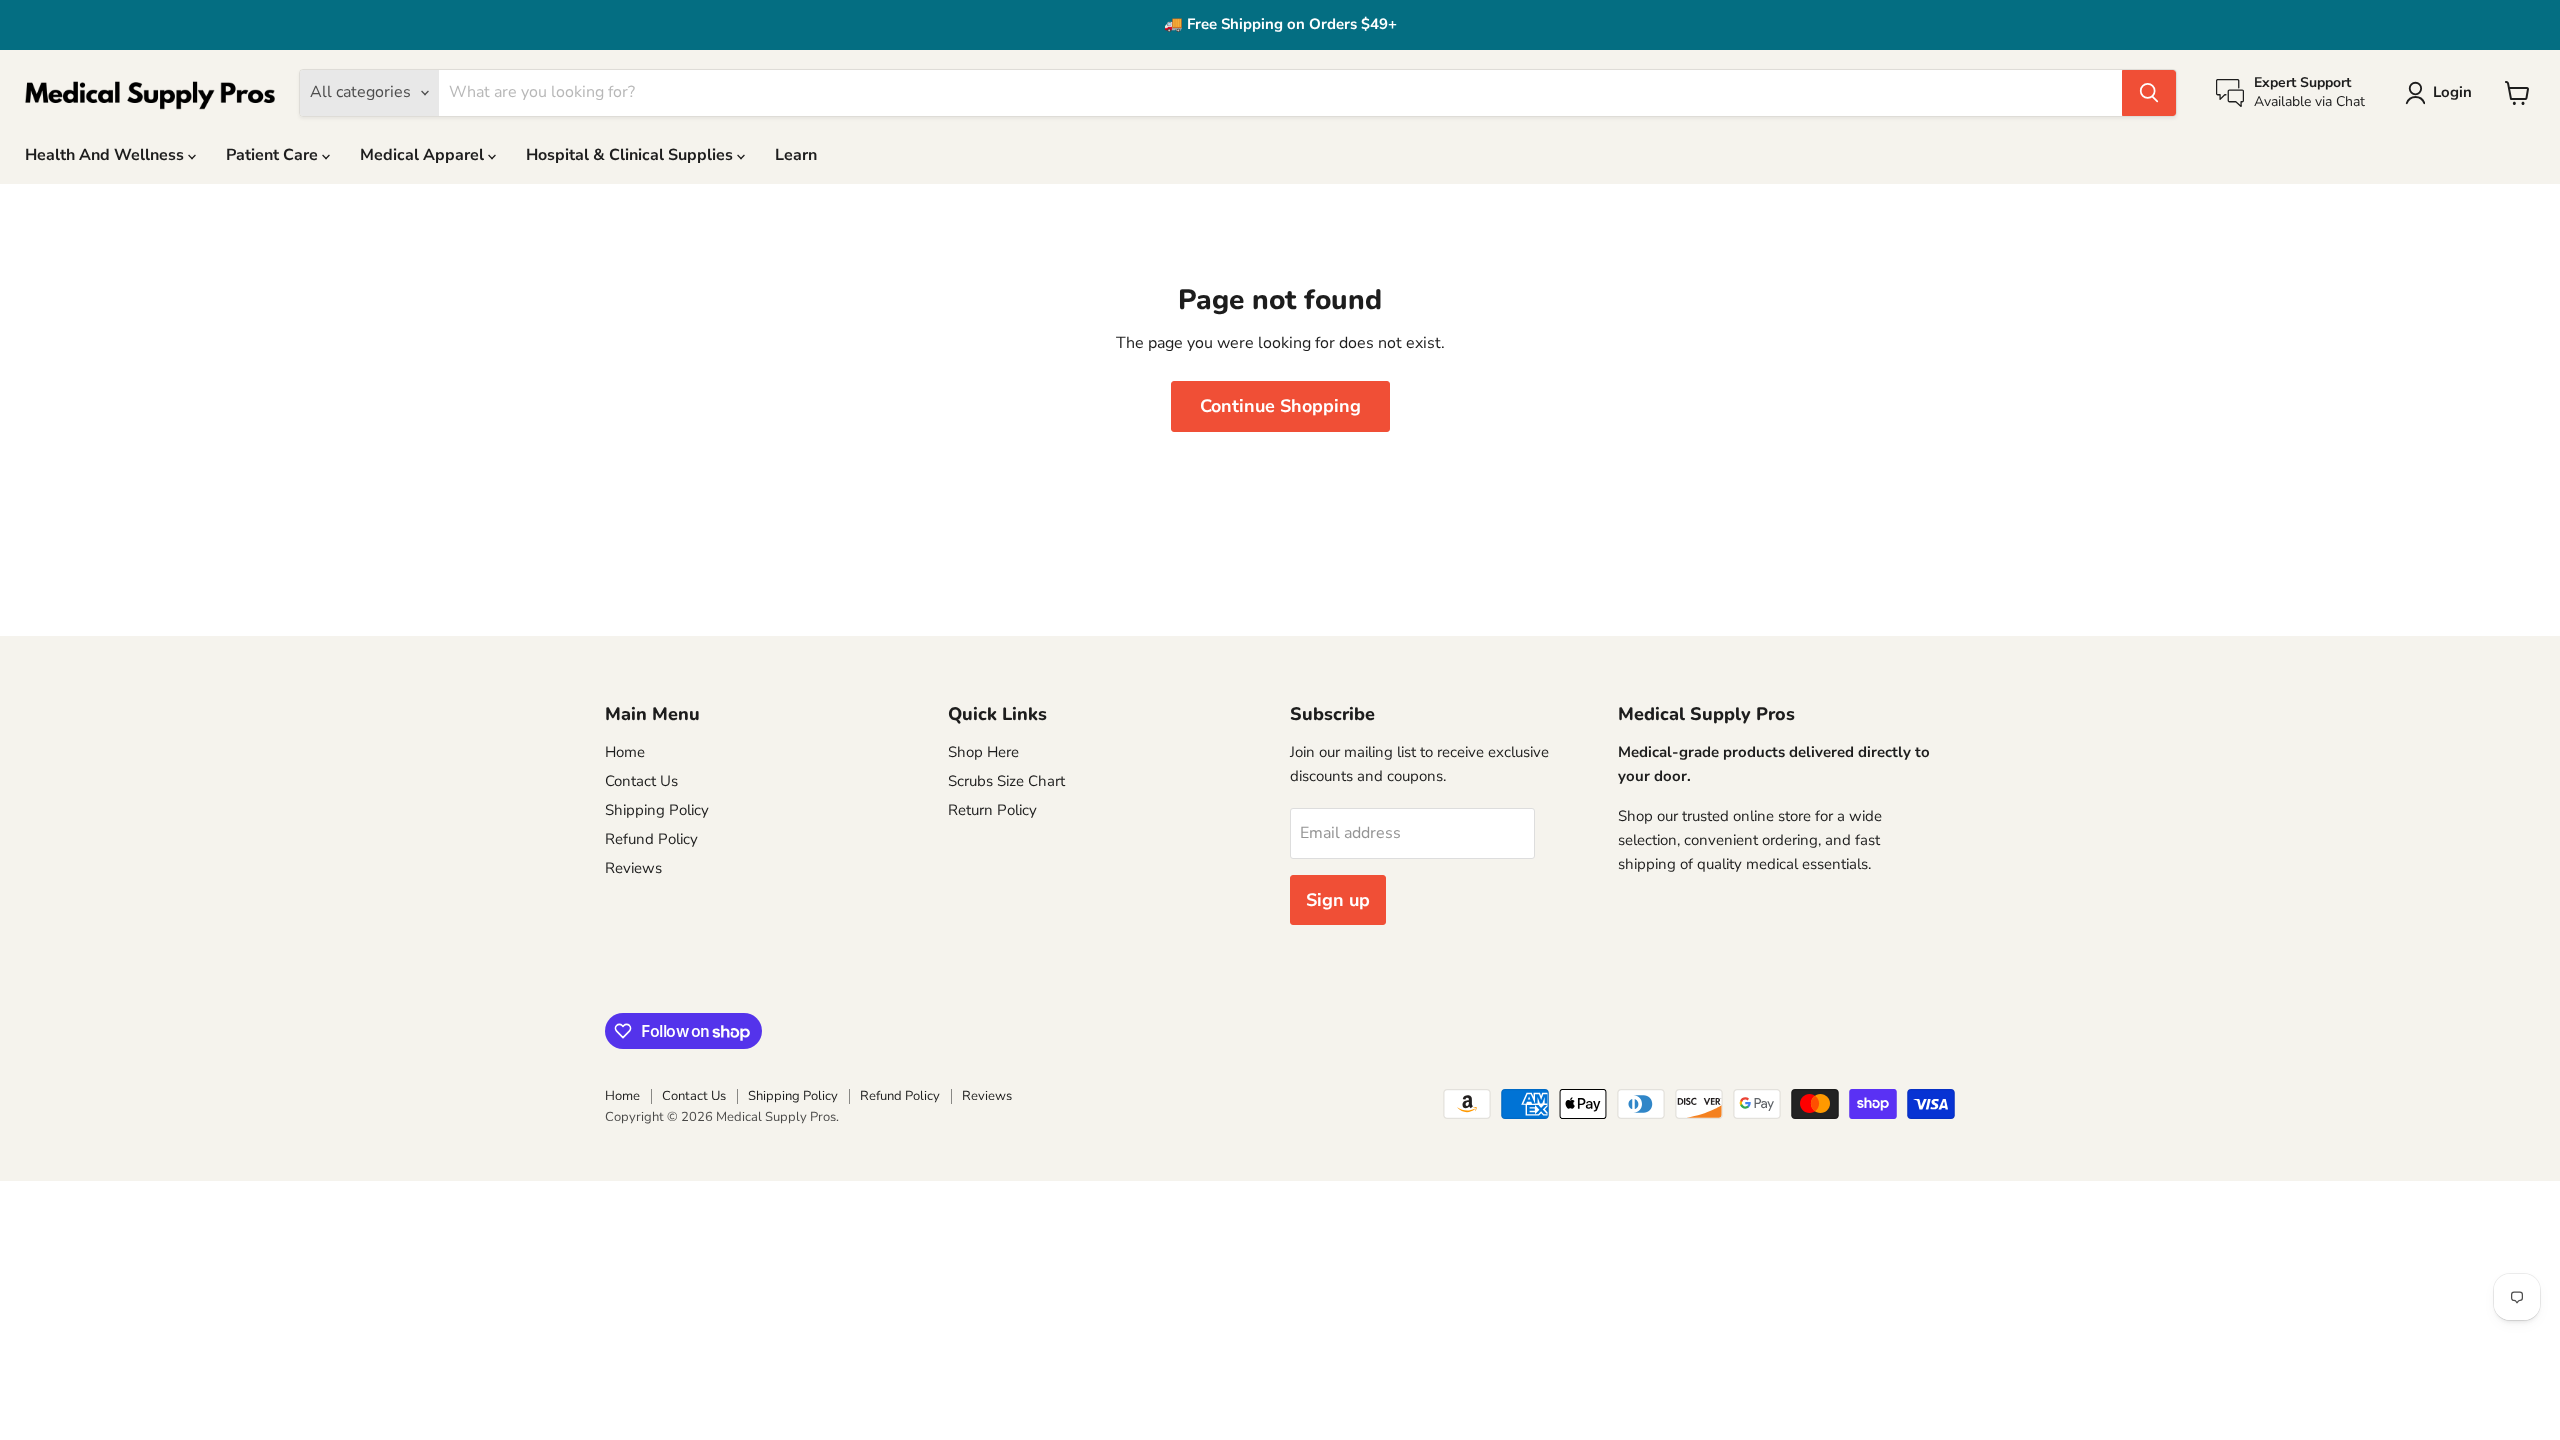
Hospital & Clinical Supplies (631, 155)
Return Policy (992, 810)
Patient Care (274, 155)
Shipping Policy (657, 810)
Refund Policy (651, 839)
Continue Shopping (1280, 406)
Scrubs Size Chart (1006, 781)
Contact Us (641, 781)
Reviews (633, 868)
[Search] (2149, 93)
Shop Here (983, 752)
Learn (796, 155)
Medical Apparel (424, 155)
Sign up (1338, 900)
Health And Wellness (106, 155)
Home (625, 752)
